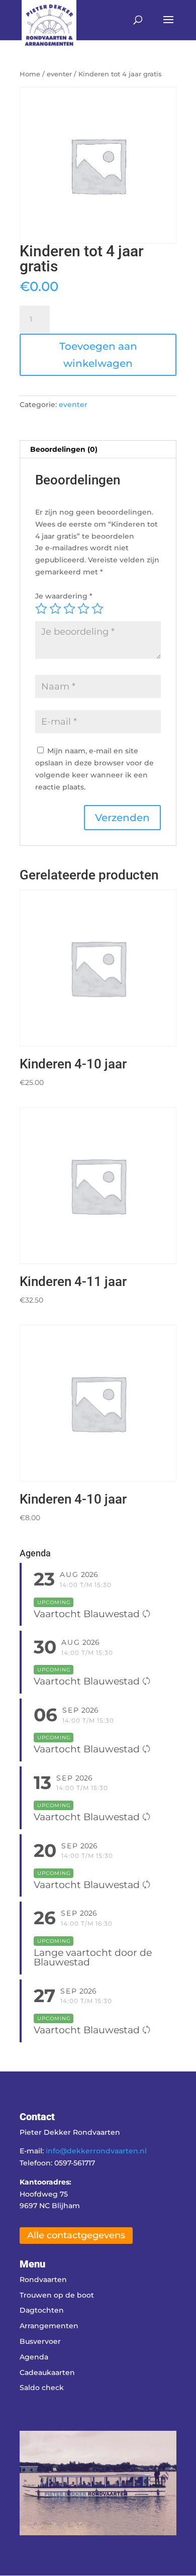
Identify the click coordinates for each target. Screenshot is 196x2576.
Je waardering (64, 596)
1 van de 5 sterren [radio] (41, 609)
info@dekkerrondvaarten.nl (96, 2151)
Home (30, 74)
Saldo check (42, 2388)
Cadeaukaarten (47, 2372)
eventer (59, 74)
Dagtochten (42, 2310)
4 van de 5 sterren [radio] (83, 609)
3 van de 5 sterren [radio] (69, 609)
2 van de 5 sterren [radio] (55, 609)
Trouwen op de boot (57, 2295)
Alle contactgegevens (76, 2235)
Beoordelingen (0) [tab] (64, 449)
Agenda (34, 2357)
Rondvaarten (43, 2280)
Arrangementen (49, 2326)
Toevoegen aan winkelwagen (98, 355)
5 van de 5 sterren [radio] (97, 609)
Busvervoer (40, 2341)
